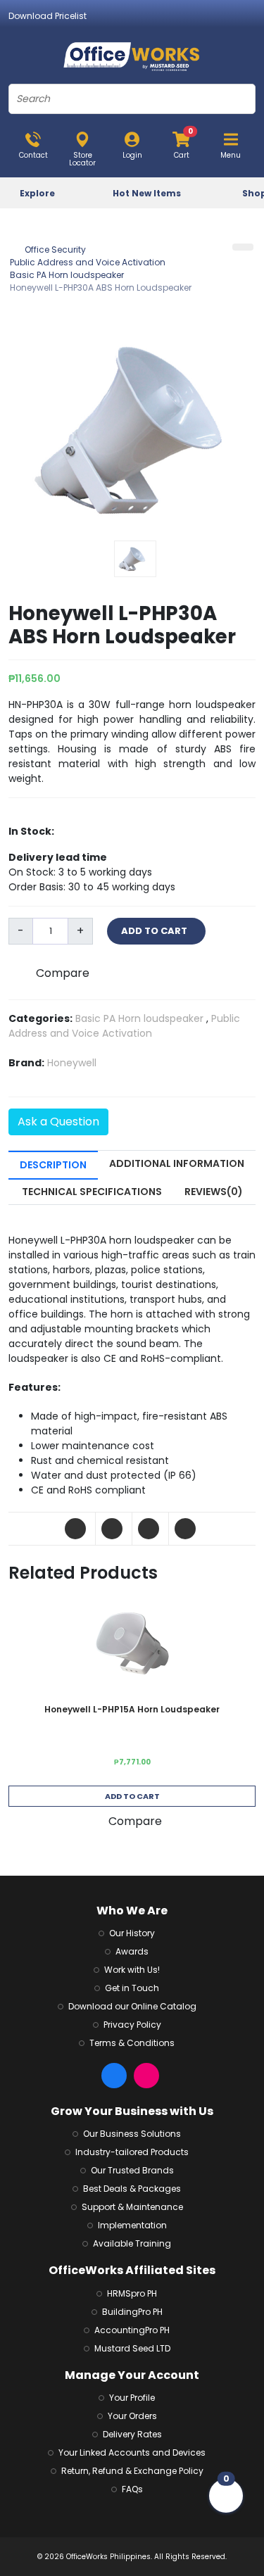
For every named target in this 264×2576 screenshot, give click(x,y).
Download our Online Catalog (132, 2006)
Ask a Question (58, 1122)
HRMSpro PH (132, 2293)
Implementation (132, 2225)
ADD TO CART (156, 931)
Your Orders (132, 2416)
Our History (132, 1933)
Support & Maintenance (132, 2207)
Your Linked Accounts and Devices (132, 2452)
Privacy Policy (132, 2025)
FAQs (132, 2489)
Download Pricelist (48, 16)
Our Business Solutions (132, 2134)
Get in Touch (132, 1988)
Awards (132, 1951)
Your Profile (132, 2398)
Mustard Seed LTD (132, 2348)
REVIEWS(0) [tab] (214, 1192)
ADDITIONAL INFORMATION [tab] (177, 1163)
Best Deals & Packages (132, 2189)
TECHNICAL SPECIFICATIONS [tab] (92, 1192)
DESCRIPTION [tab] (53, 1165)
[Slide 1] (135, 559)
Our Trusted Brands (132, 2170)
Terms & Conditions (132, 2043)
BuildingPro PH (132, 2312)
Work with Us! (132, 1970)
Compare (63, 973)
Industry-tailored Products (132, 2152)
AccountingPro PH (132, 2330)
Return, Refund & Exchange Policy (132, 2471)
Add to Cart (132, 1796)
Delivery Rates (132, 2434)
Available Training (132, 2243)
